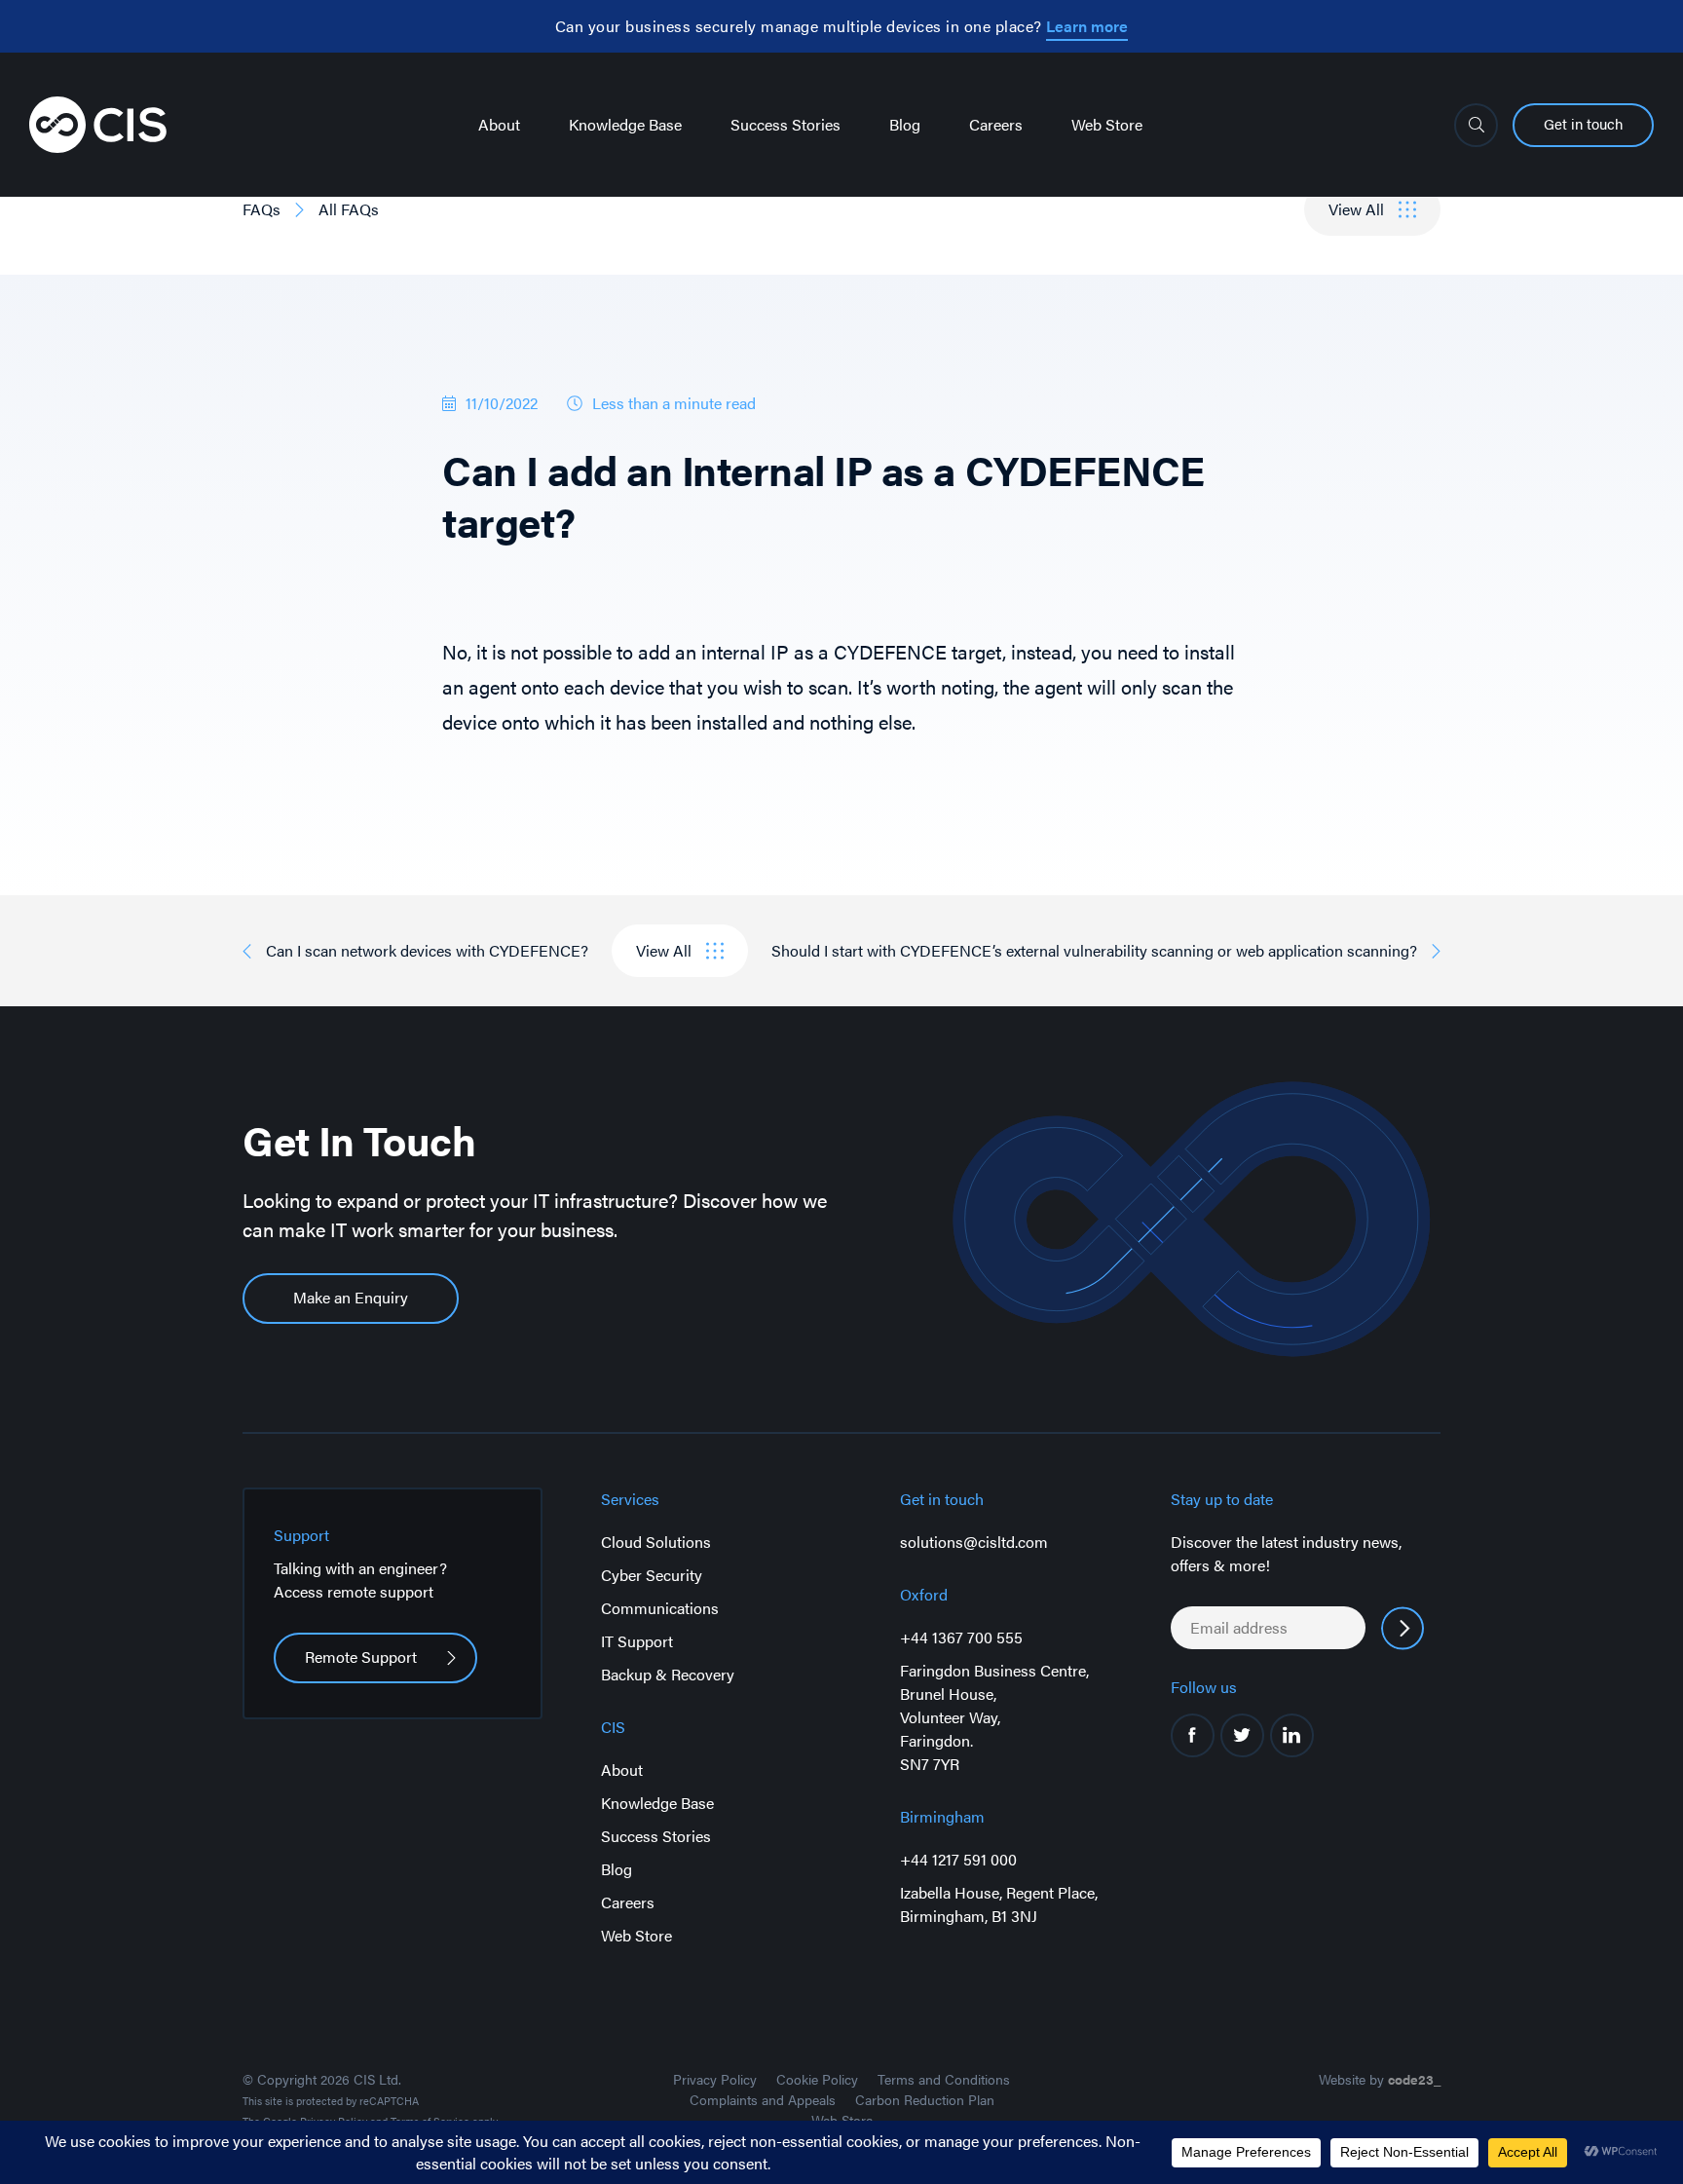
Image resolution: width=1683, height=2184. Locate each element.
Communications (660, 1608)
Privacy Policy (715, 2079)
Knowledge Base (625, 124)
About (499, 124)
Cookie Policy (817, 2079)
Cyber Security (652, 1575)
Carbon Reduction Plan (925, 2099)
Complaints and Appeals (763, 2099)
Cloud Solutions (656, 1542)
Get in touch (1583, 123)
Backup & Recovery (668, 1674)
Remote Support (361, 1657)
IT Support (637, 1641)
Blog (905, 124)
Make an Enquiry (351, 1297)
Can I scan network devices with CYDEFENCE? (427, 950)
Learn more (1087, 26)
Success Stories (785, 124)
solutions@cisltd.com (974, 1542)
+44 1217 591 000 (958, 1859)
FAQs (262, 209)
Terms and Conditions (944, 2079)
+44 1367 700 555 (961, 1637)
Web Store (1107, 124)
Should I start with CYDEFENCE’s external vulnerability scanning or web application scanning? (1094, 950)
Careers (996, 124)
